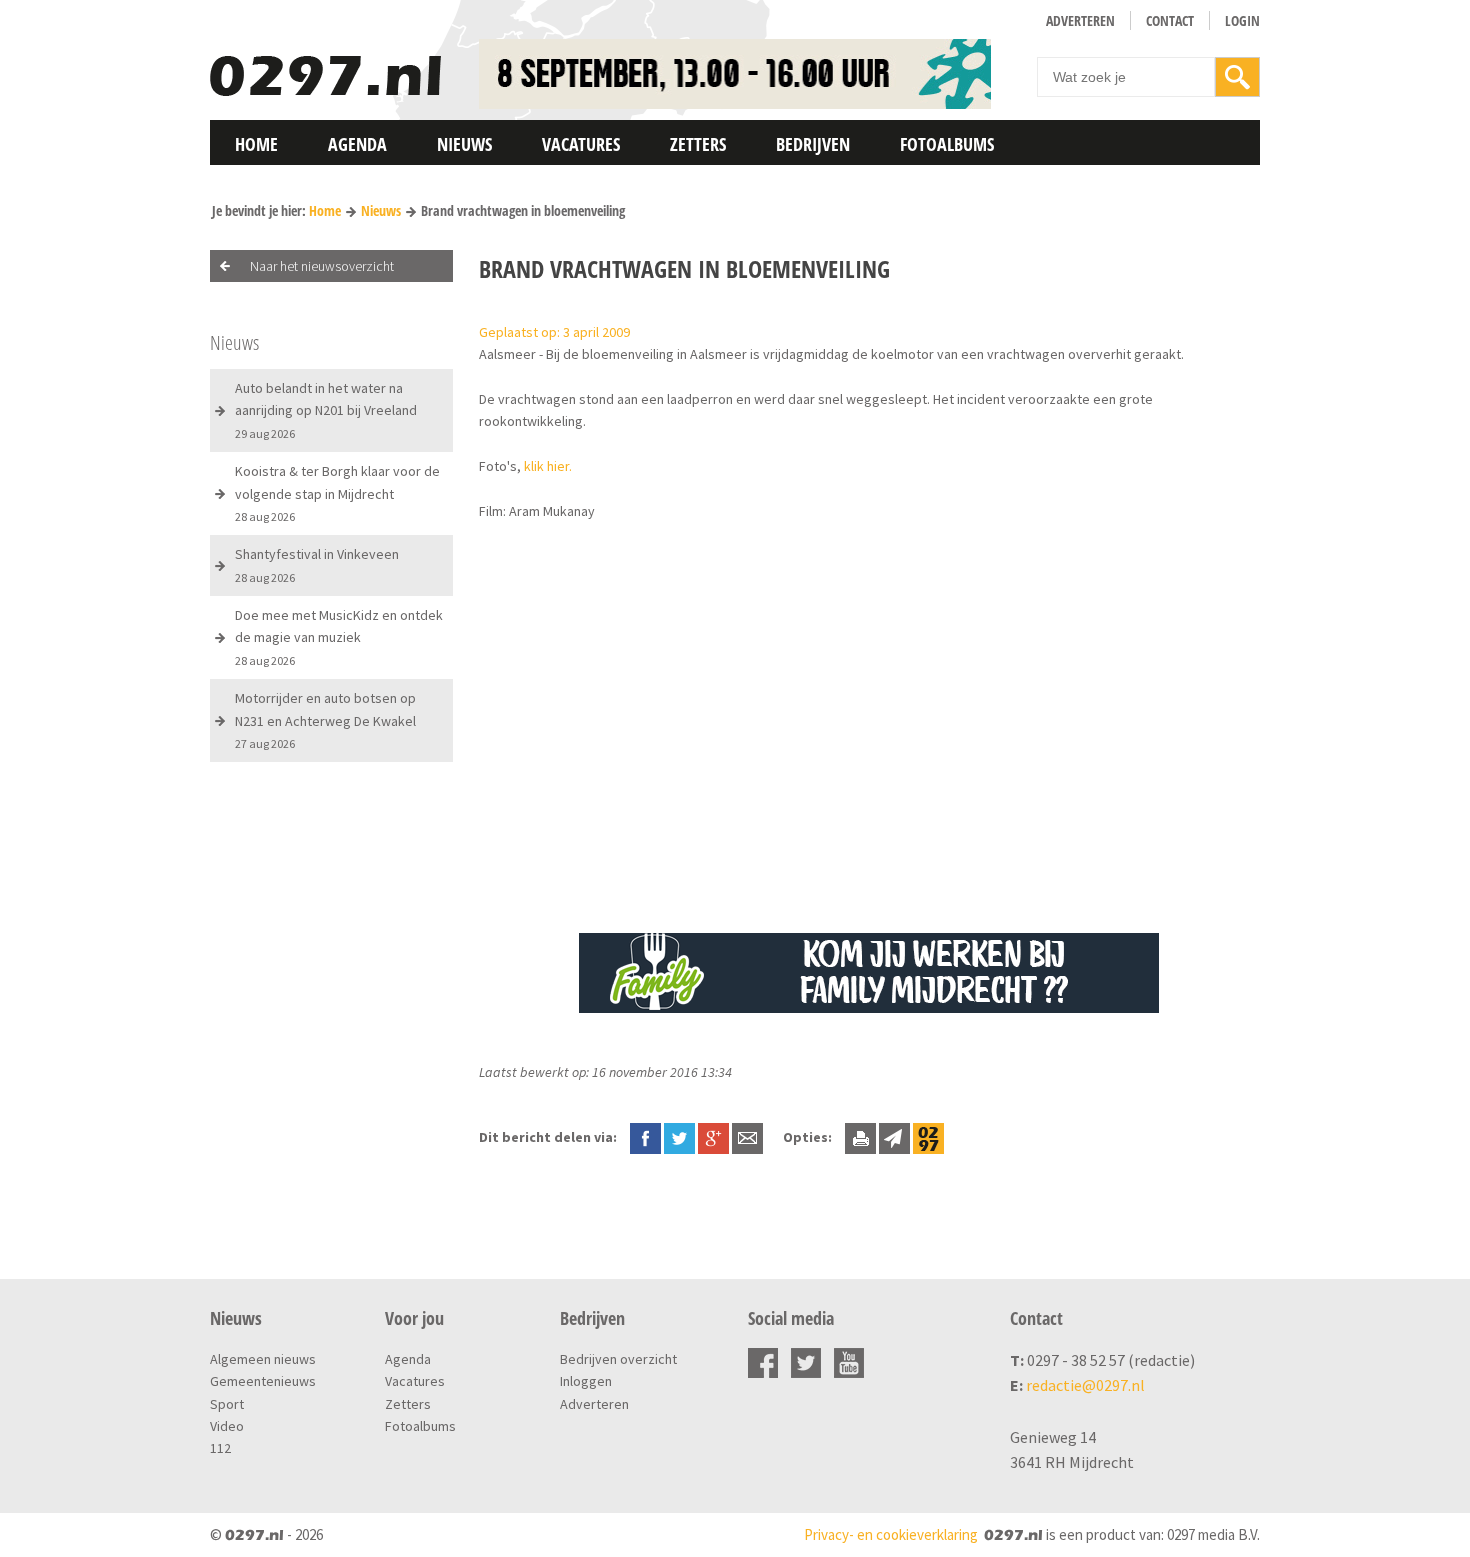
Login (1242, 20)
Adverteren (1080, 20)
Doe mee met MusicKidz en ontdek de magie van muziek (339, 637)
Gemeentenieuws (263, 1381)
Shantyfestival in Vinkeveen (317, 564)
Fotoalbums (947, 144)
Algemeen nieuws (263, 1359)
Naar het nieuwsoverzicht (322, 266)
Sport (227, 1404)
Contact (1170, 20)
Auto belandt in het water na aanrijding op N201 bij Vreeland (326, 410)
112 (220, 1448)
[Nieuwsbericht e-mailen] (747, 1137)
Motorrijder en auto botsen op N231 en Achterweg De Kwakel (325, 720)
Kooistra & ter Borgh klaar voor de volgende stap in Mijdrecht (337, 493)
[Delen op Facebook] (645, 1137)
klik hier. (548, 466)
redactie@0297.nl (1085, 1385)
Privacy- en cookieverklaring (891, 1534)
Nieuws (464, 144)
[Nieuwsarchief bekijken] (928, 1137)
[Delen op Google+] (713, 1137)
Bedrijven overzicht (618, 1359)
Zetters (698, 144)
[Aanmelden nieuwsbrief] (894, 1137)
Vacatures (581, 144)
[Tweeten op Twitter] (679, 1137)
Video (227, 1426)
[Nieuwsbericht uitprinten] (860, 1137)
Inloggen (586, 1381)
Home (256, 144)
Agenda (357, 144)
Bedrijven (813, 144)
